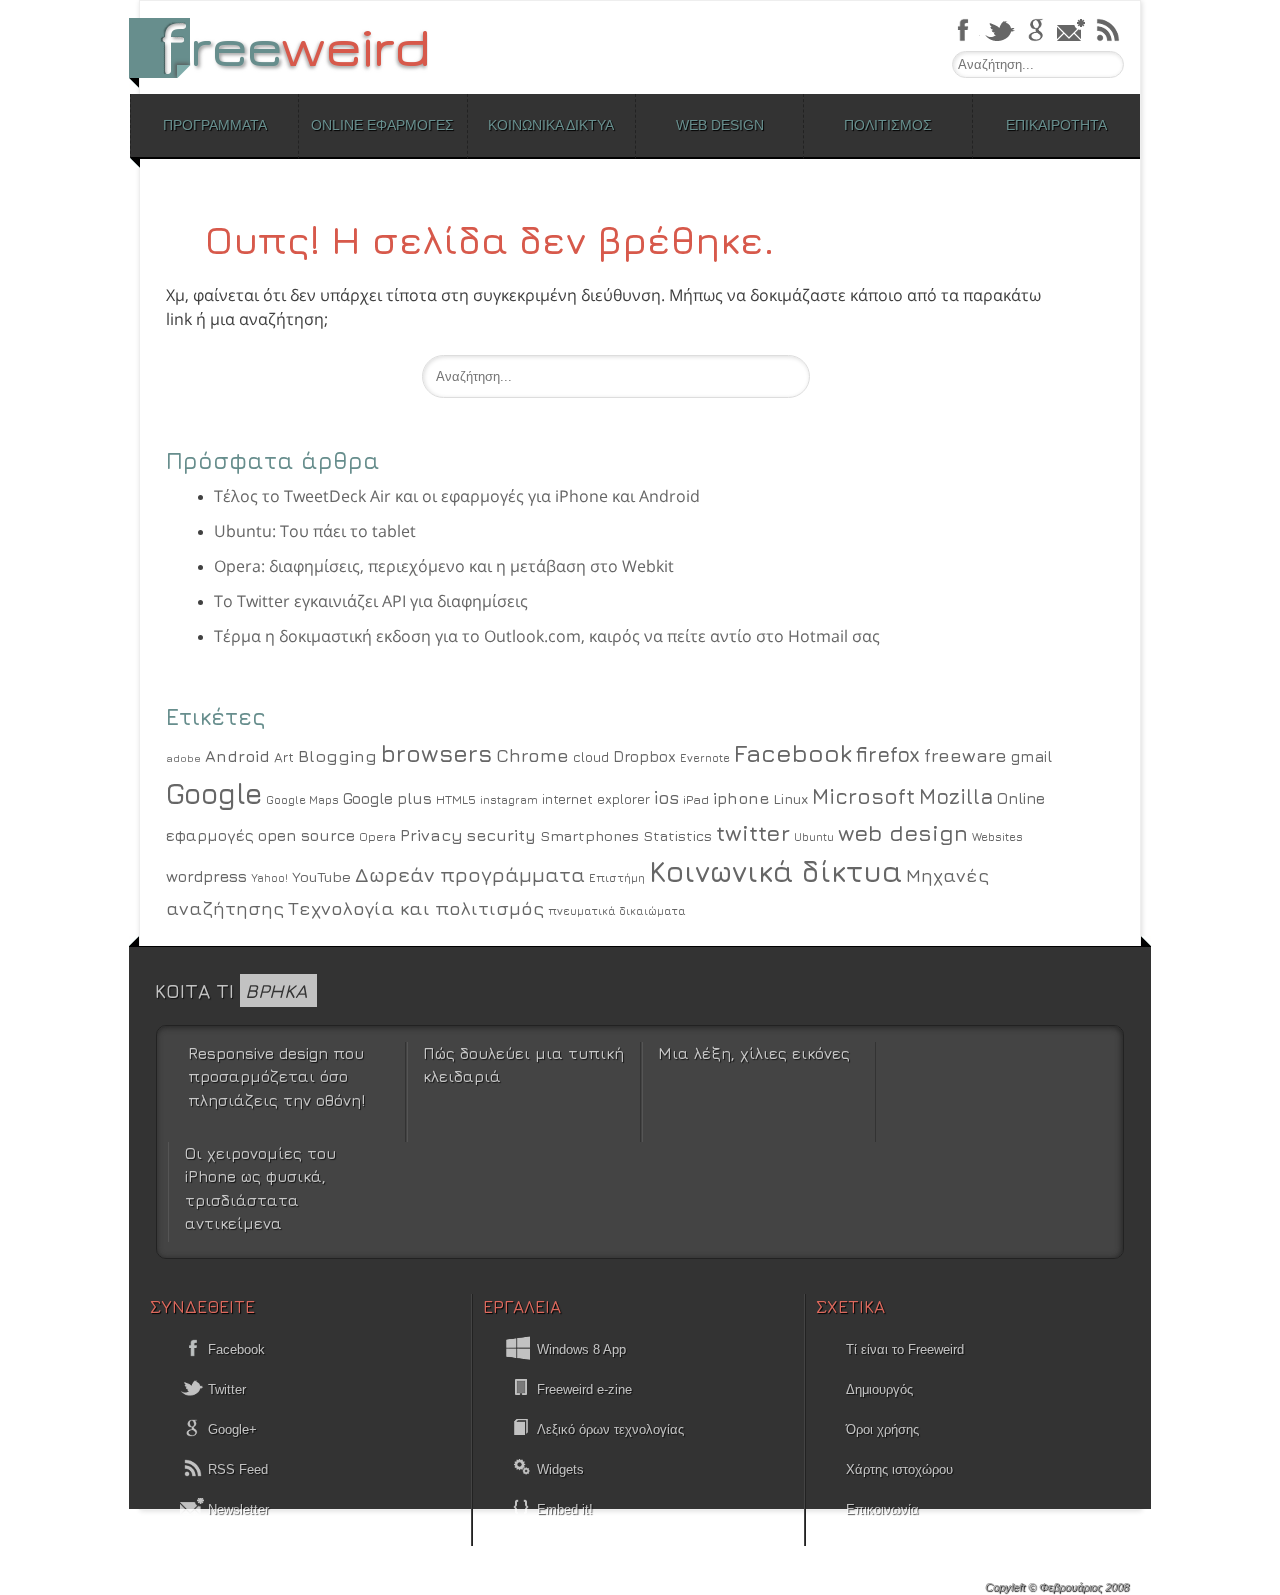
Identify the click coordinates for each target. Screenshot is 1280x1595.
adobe (183, 758)
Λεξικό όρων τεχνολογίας (610, 1429)
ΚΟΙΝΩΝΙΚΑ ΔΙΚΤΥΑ (551, 125)
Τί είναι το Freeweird (905, 1349)
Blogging (337, 756)
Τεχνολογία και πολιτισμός (416, 908)
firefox (888, 754)
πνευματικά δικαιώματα (617, 910)
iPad (696, 799)
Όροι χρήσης (882, 1429)
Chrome (532, 755)
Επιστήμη (617, 878)
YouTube (321, 876)
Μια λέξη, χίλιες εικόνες (754, 1053)
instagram (509, 799)
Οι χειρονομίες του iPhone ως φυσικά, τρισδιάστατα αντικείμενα (260, 1188)
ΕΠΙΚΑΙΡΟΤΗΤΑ (1056, 125)
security (501, 835)
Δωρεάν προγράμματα (470, 874)
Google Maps (302, 800)
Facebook (793, 752)
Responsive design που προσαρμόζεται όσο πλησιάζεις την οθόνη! (276, 1076)
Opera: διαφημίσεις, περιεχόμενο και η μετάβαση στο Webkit (444, 566)
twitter (753, 832)
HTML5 (456, 799)
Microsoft (863, 796)
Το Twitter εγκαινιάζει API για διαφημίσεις (371, 601)
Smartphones (589, 835)
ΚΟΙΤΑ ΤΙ (231, 990)
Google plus (387, 798)
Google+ (230, 1429)
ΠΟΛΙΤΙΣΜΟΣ (888, 125)
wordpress (206, 876)
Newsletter (236, 1509)
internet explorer (596, 799)
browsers (436, 753)
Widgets (560, 1469)
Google (214, 793)
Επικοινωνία (882, 1509)
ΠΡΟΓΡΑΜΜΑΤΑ (215, 125)
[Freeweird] (290, 47)
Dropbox (644, 756)
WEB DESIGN (720, 125)
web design (903, 832)
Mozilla (956, 796)
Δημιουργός (879, 1389)
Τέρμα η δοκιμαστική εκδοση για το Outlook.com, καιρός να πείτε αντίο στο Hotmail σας (547, 636)
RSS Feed (236, 1469)
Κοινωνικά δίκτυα (775, 871)
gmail (1031, 756)
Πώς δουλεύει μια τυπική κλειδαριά (523, 1064)
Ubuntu (814, 836)
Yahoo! (269, 878)
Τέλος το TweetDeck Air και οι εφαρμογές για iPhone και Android (457, 496)
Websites (997, 837)
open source (306, 835)
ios (666, 797)
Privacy (431, 835)
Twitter (225, 1389)
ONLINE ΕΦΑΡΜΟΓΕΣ (382, 125)
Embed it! (565, 1509)
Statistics (677, 835)
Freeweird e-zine (584, 1389)
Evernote (705, 757)
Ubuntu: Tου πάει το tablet (315, 531)
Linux (790, 798)
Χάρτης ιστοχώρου (899, 1469)
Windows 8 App (581, 1349)
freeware (965, 755)
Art (284, 757)
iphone (741, 798)
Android (237, 756)
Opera (377, 837)
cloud (591, 757)
